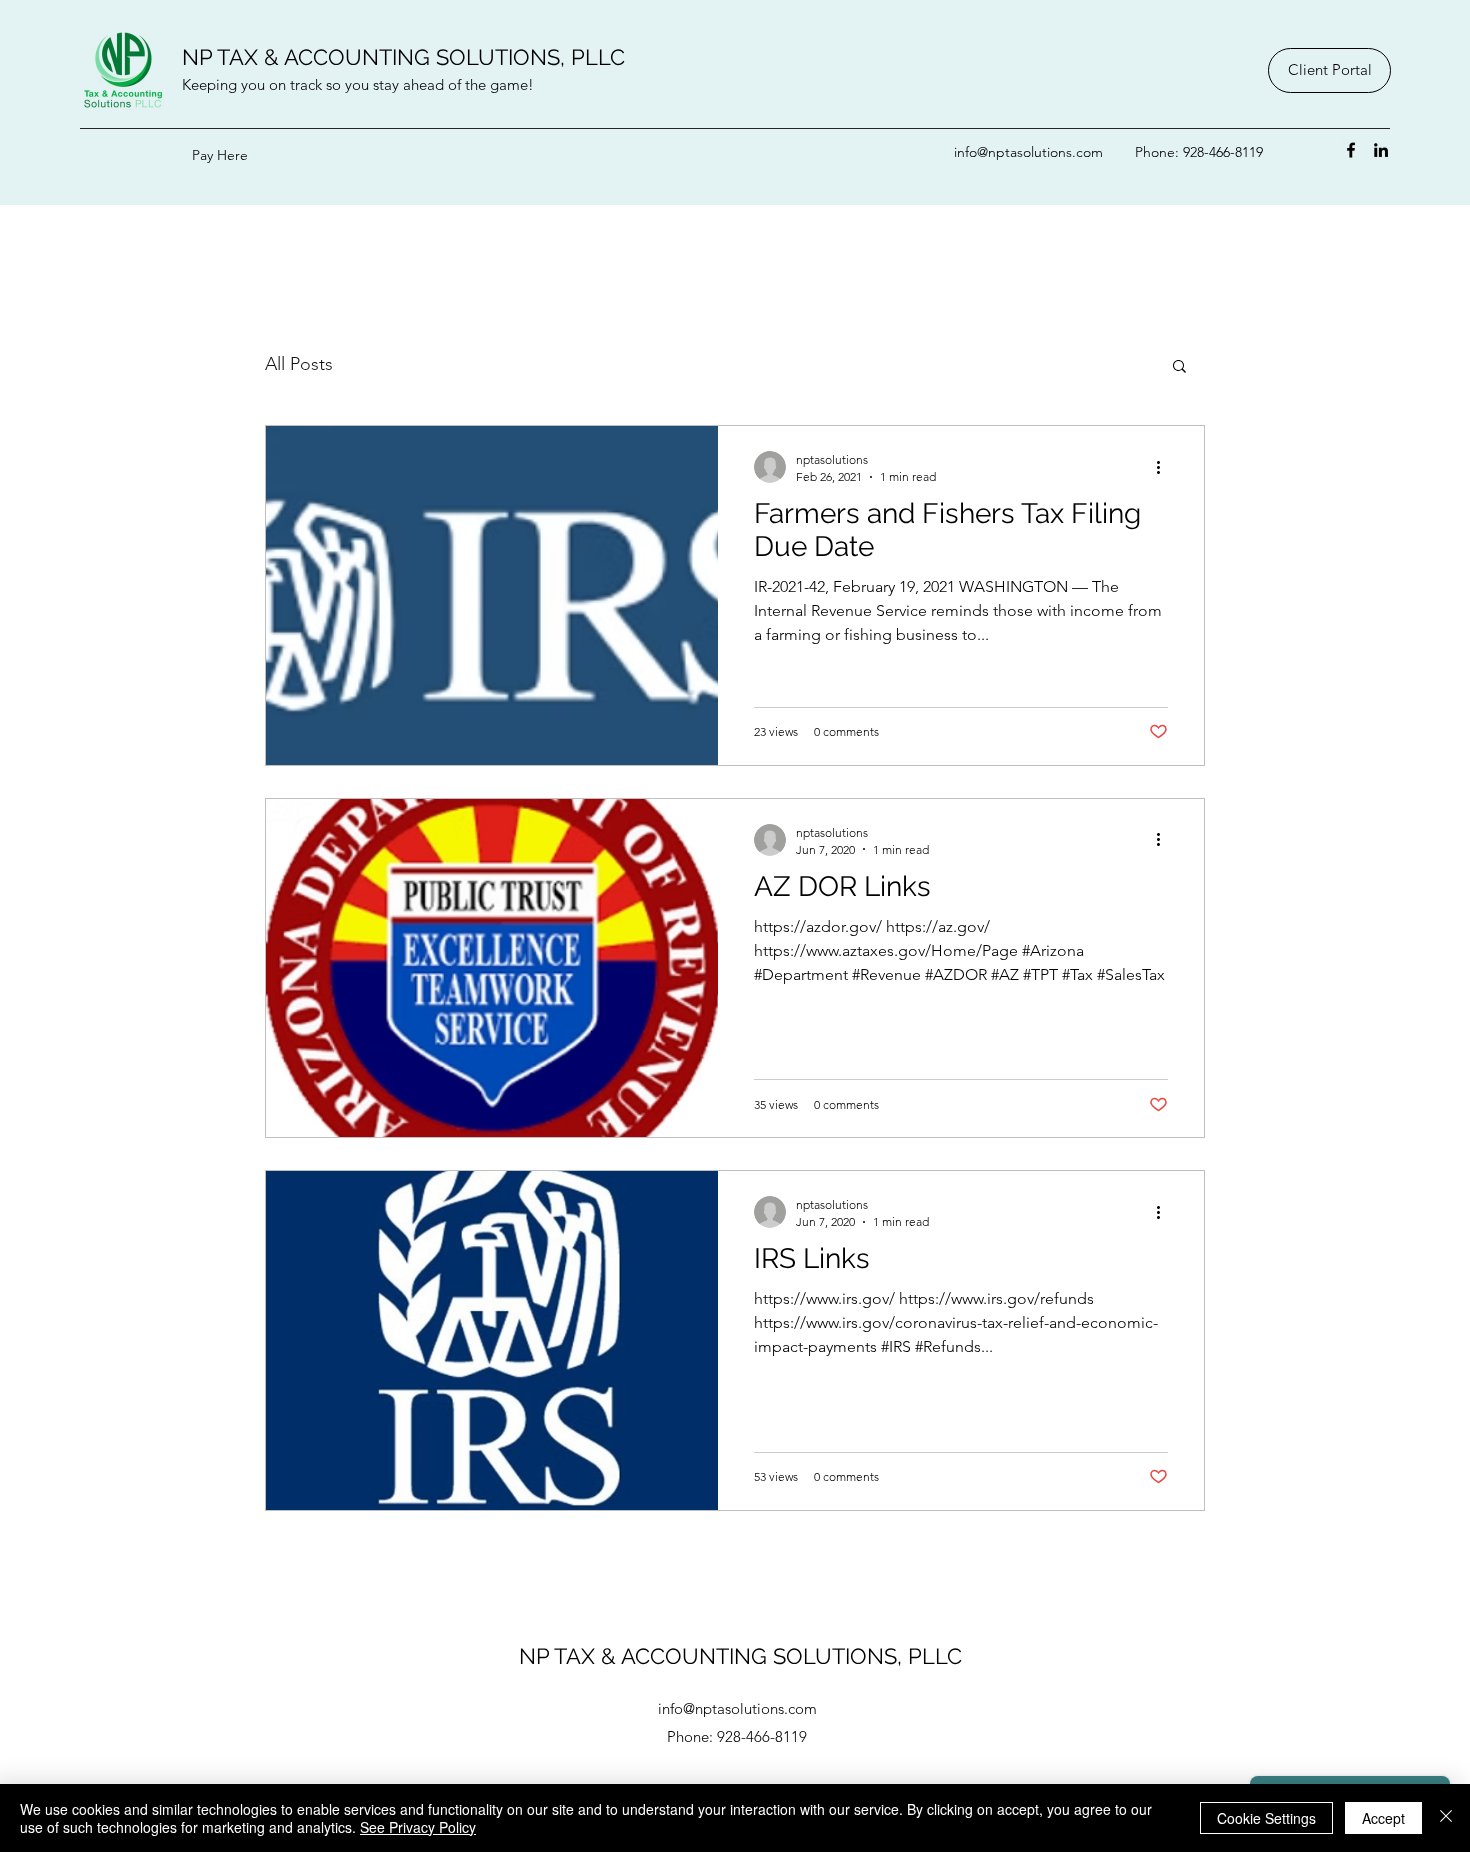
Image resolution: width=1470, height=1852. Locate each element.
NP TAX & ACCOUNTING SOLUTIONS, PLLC (403, 57)
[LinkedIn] (1381, 150)
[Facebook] (1351, 150)
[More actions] (1165, 467)
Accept (1383, 1818)
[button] (1179, 367)
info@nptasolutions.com (1028, 152)
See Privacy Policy (418, 1827)
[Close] (1446, 1818)
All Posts (299, 364)
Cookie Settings (1266, 1818)
